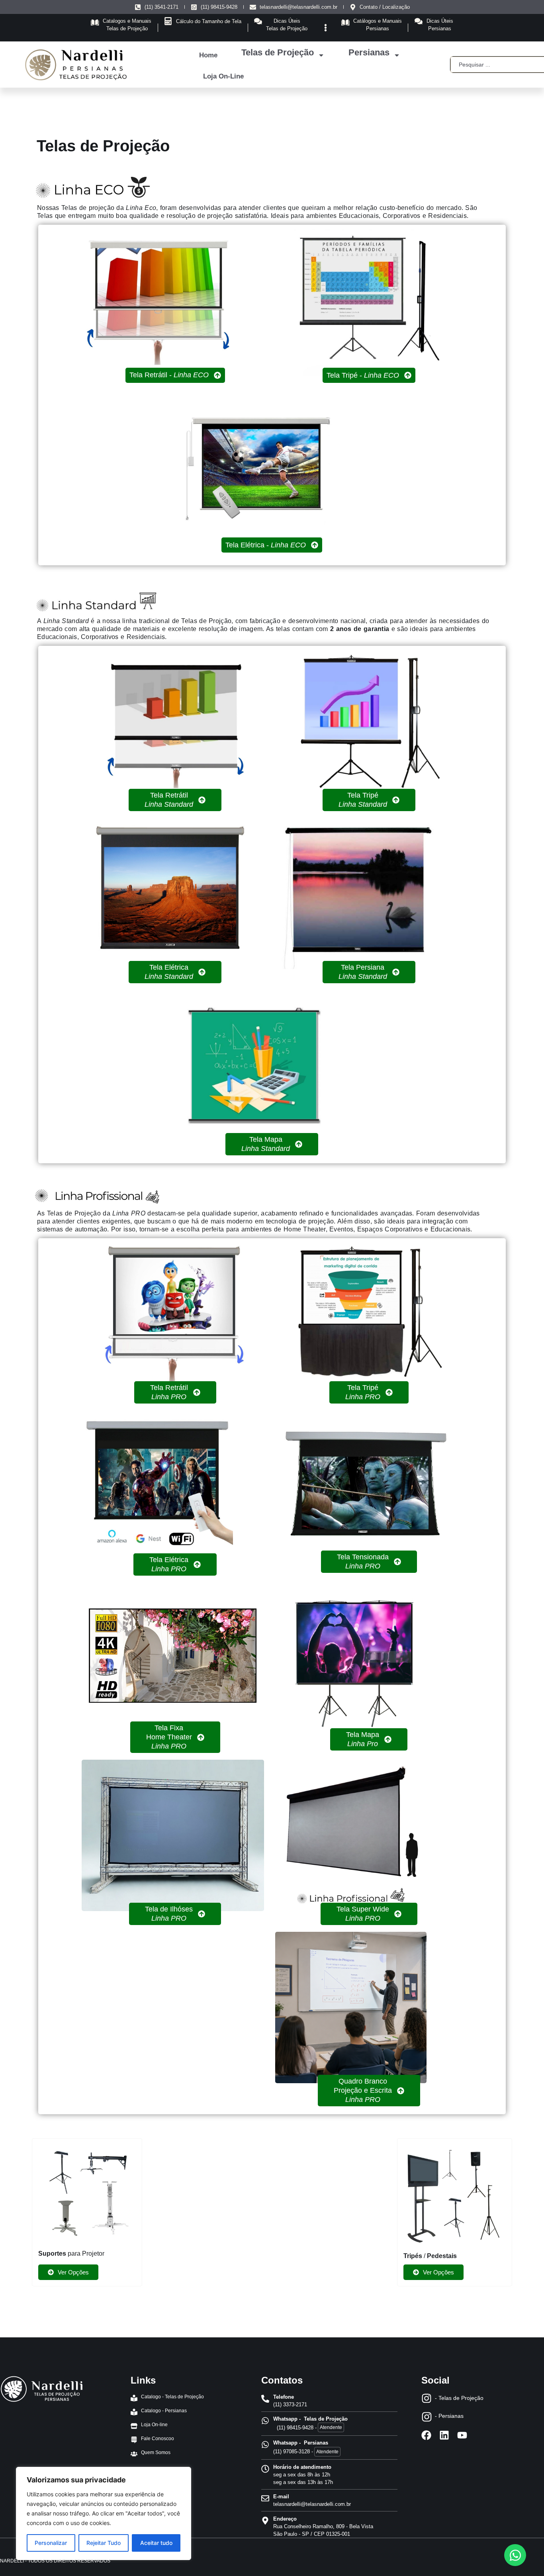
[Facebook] (426, 2435)
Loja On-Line (223, 76)
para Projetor (71, 2254)
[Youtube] (462, 2435)
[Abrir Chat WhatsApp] (515, 2555)
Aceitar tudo (156, 2543)
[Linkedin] (444, 2435)
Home (208, 55)
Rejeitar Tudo (104, 2543)
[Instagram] (427, 2398)
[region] (104, 2513)
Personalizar (51, 2543)
